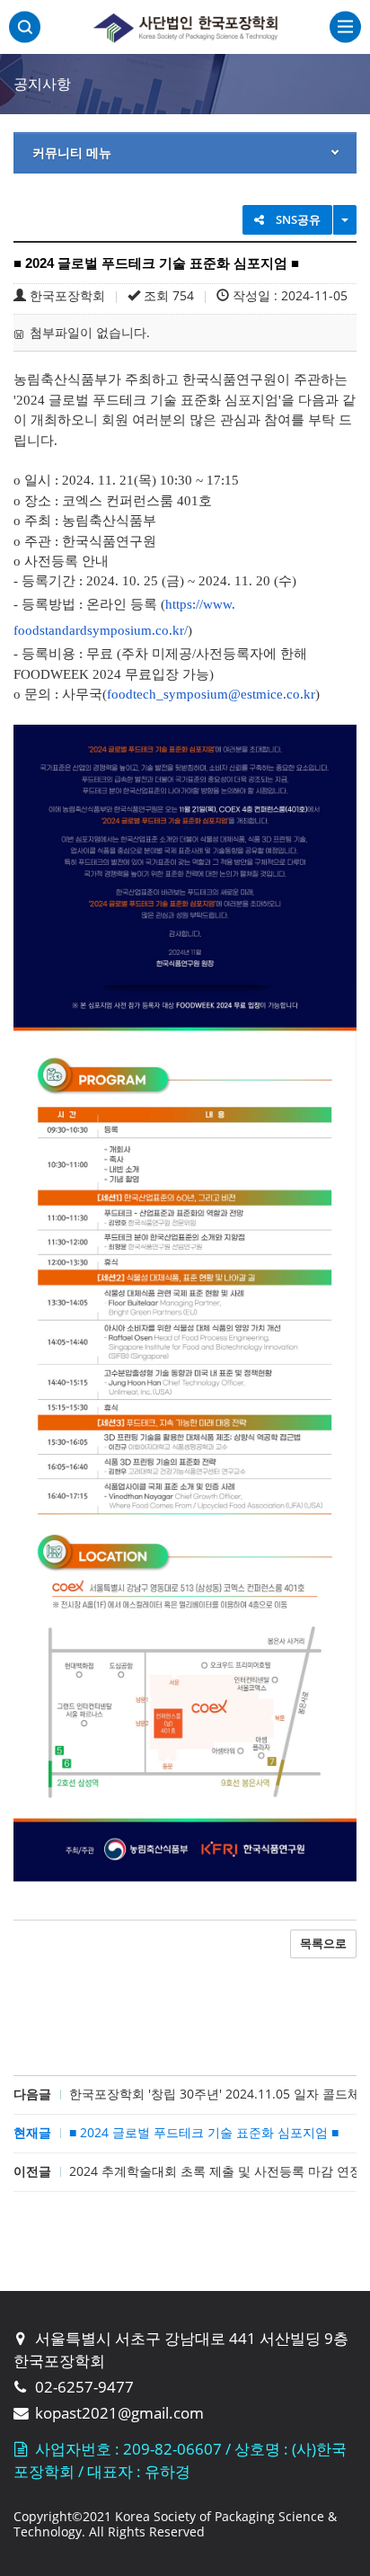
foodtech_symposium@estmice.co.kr (211, 694)
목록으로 (323, 1943)
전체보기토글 (345, 28)
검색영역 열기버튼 (25, 27)
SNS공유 (297, 219)
